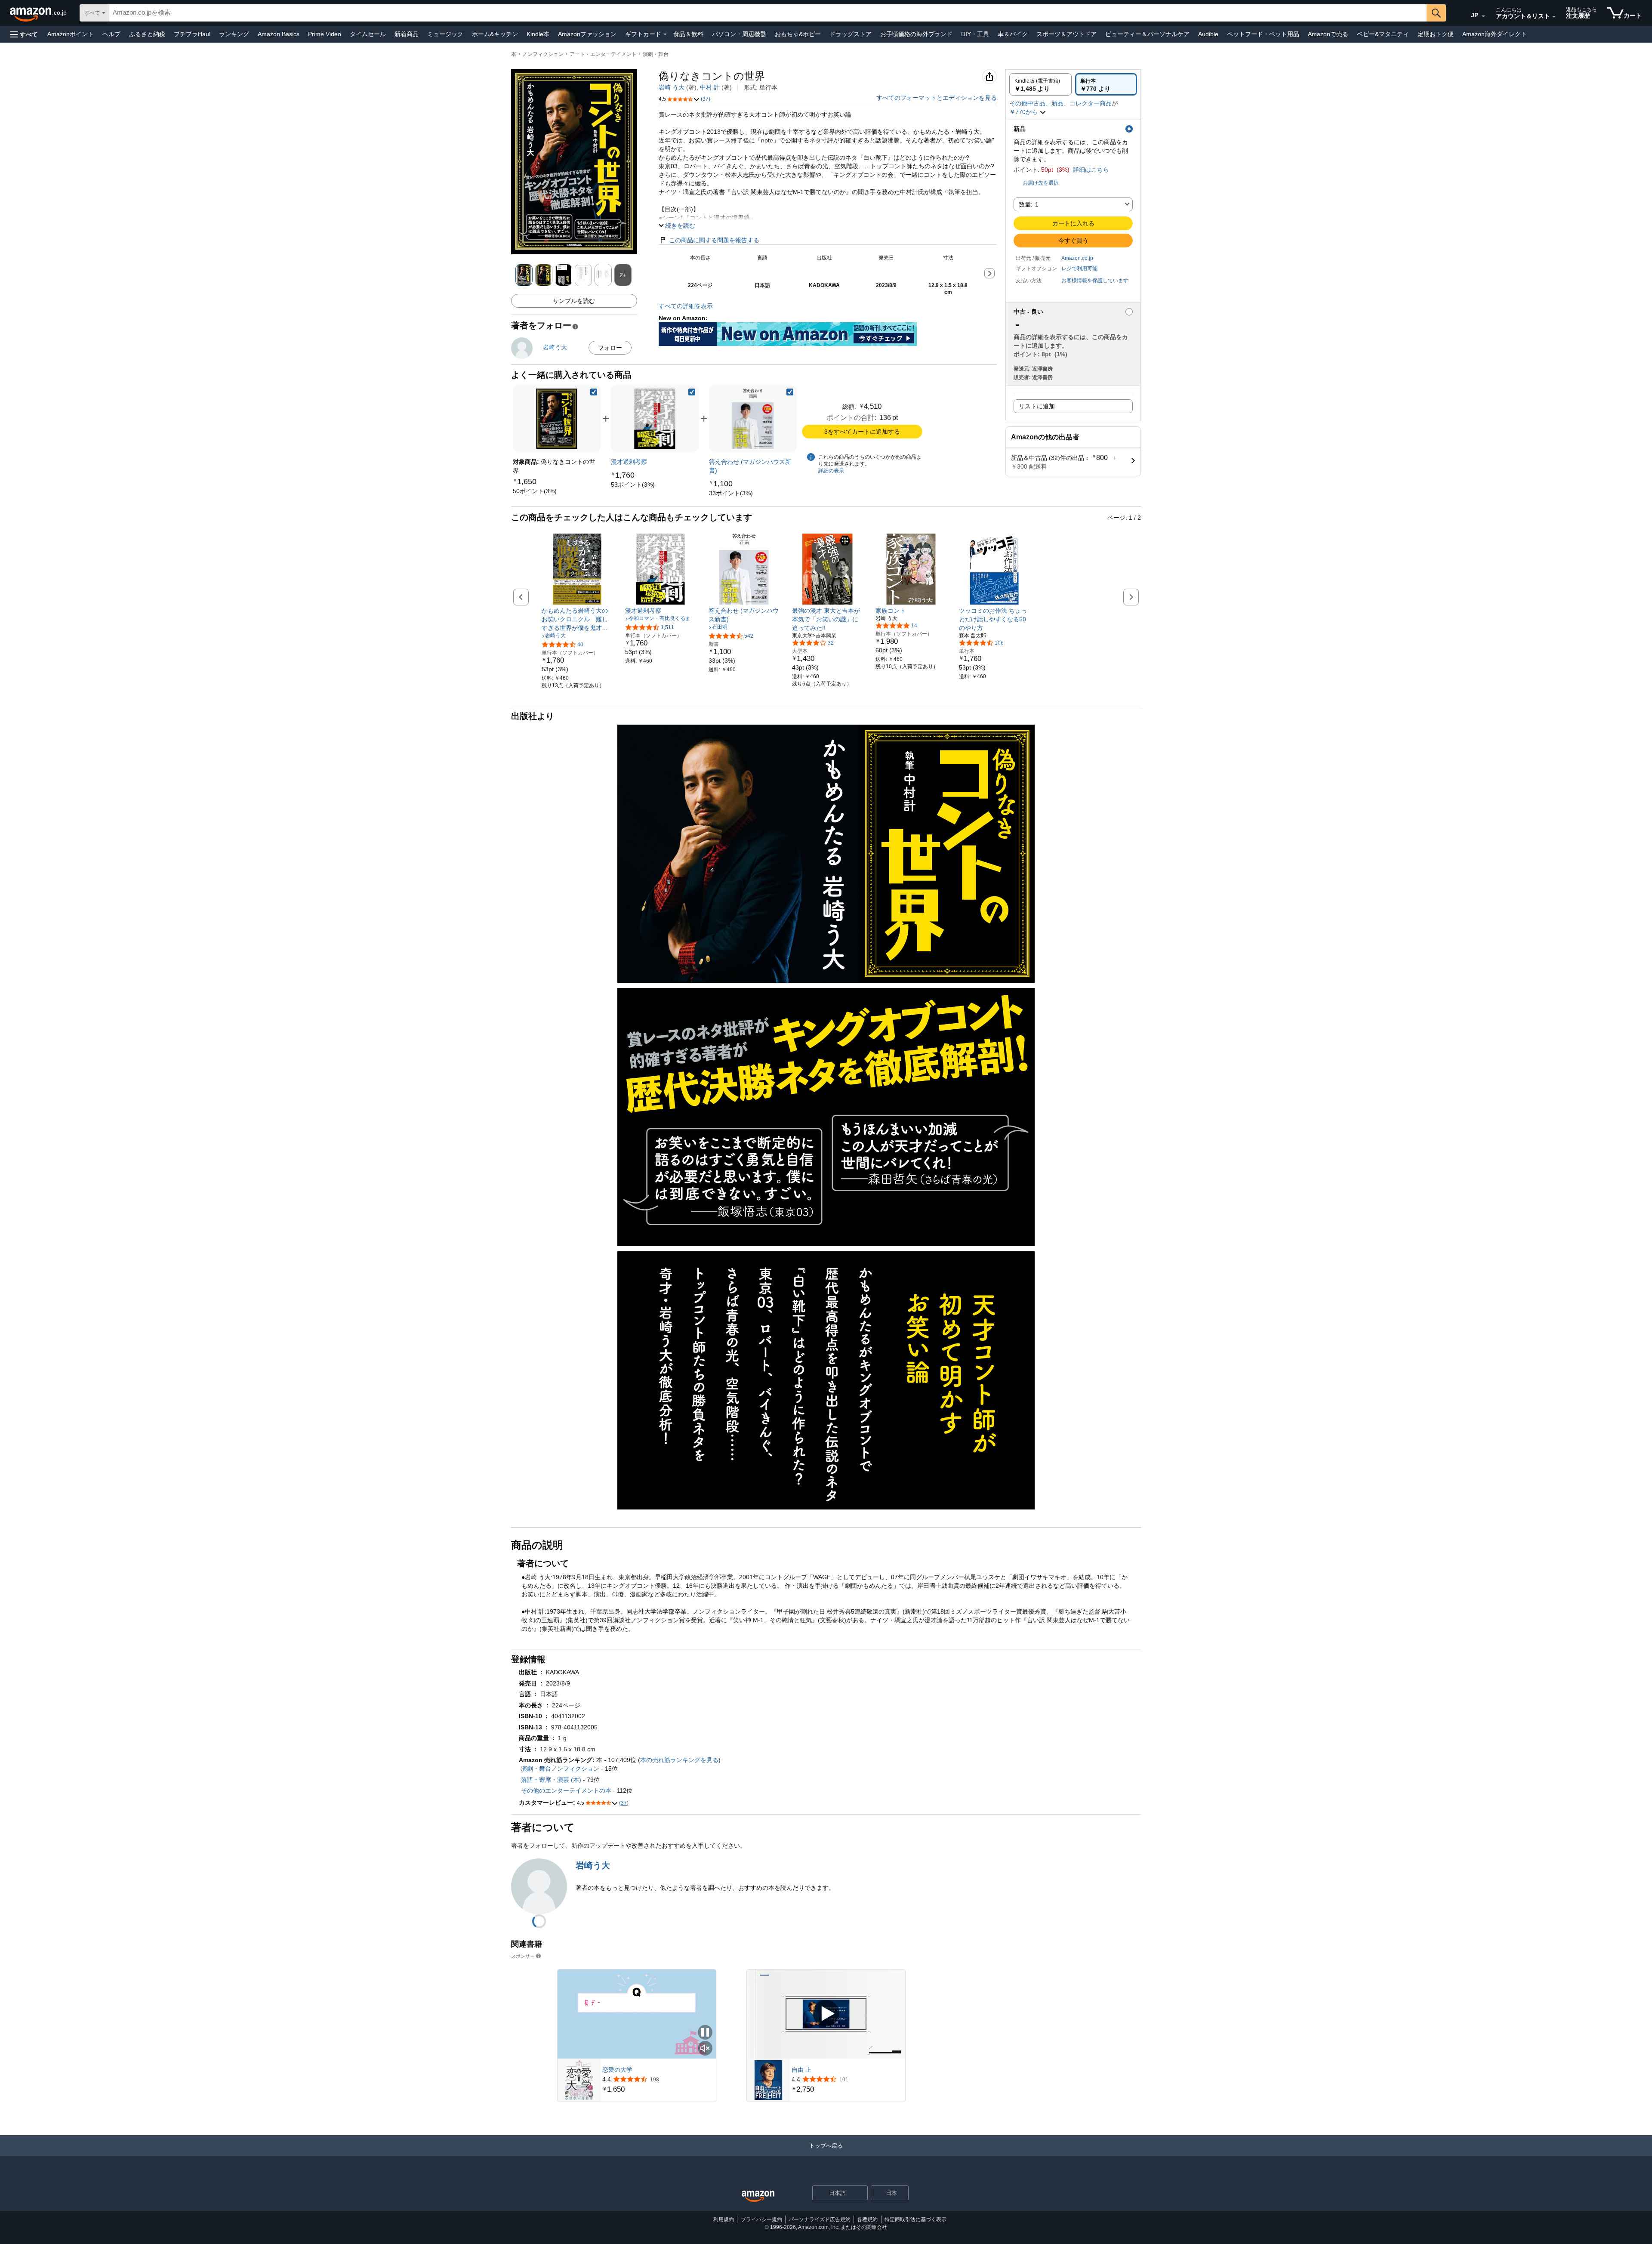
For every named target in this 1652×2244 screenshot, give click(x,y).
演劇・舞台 (656, 54)
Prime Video (325, 34)
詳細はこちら (1091, 170)
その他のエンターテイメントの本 (566, 1790)
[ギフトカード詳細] (665, 34)
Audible (1208, 34)
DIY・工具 (975, 34)
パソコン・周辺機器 (739, 34)
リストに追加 (1037, 406)
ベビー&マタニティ (1383, 34)
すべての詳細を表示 (686, 306)
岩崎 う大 (672, 87)
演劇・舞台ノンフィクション (560, 1769)
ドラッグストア (851, 34)
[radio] (1040, 84)
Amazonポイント (71, 34)
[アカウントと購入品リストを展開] (1554, 17)
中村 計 (710, 87)
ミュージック (445, 34)
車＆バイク (1013, 34)
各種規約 (867, 2219)
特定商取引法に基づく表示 (915, 2219)
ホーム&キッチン (495, 34)
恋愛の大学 (617, 2070)
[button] (24, 34)
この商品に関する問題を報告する (714, 240)
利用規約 (724, 2219)
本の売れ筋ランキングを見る (679, 1760)
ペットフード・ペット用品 (1263, 34)
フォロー (610, 348)
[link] (535, 491)
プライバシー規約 (761, 2219)
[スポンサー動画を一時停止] (705, 2033)
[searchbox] (768, 13)
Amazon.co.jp (1077, 258)
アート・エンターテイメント (603, 54)
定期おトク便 (1436, 34)
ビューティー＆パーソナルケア (1147, 34)
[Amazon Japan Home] (758, 2196)
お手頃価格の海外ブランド (916, 34)
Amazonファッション (587, 34)
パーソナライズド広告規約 (820, 2219)
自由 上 (801, 2070)
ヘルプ (111, 34)
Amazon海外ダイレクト (1495, 34)
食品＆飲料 (688, 34)
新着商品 (407, 34)
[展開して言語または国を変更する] (1483, 16)
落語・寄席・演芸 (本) (551, 1780)
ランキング (234, 34)
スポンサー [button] (523, 1956)
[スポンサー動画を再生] (826, 2014)
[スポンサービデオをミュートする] (705, 2049)
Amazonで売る (1328, 34)
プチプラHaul (192, 34)
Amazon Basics (279, 34)
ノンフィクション (543, 54)
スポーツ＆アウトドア (1066, 34)
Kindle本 (538, 34)
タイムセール (368, 34)
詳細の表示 (831, 471)
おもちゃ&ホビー (798, 34)
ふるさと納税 (147, 34)
